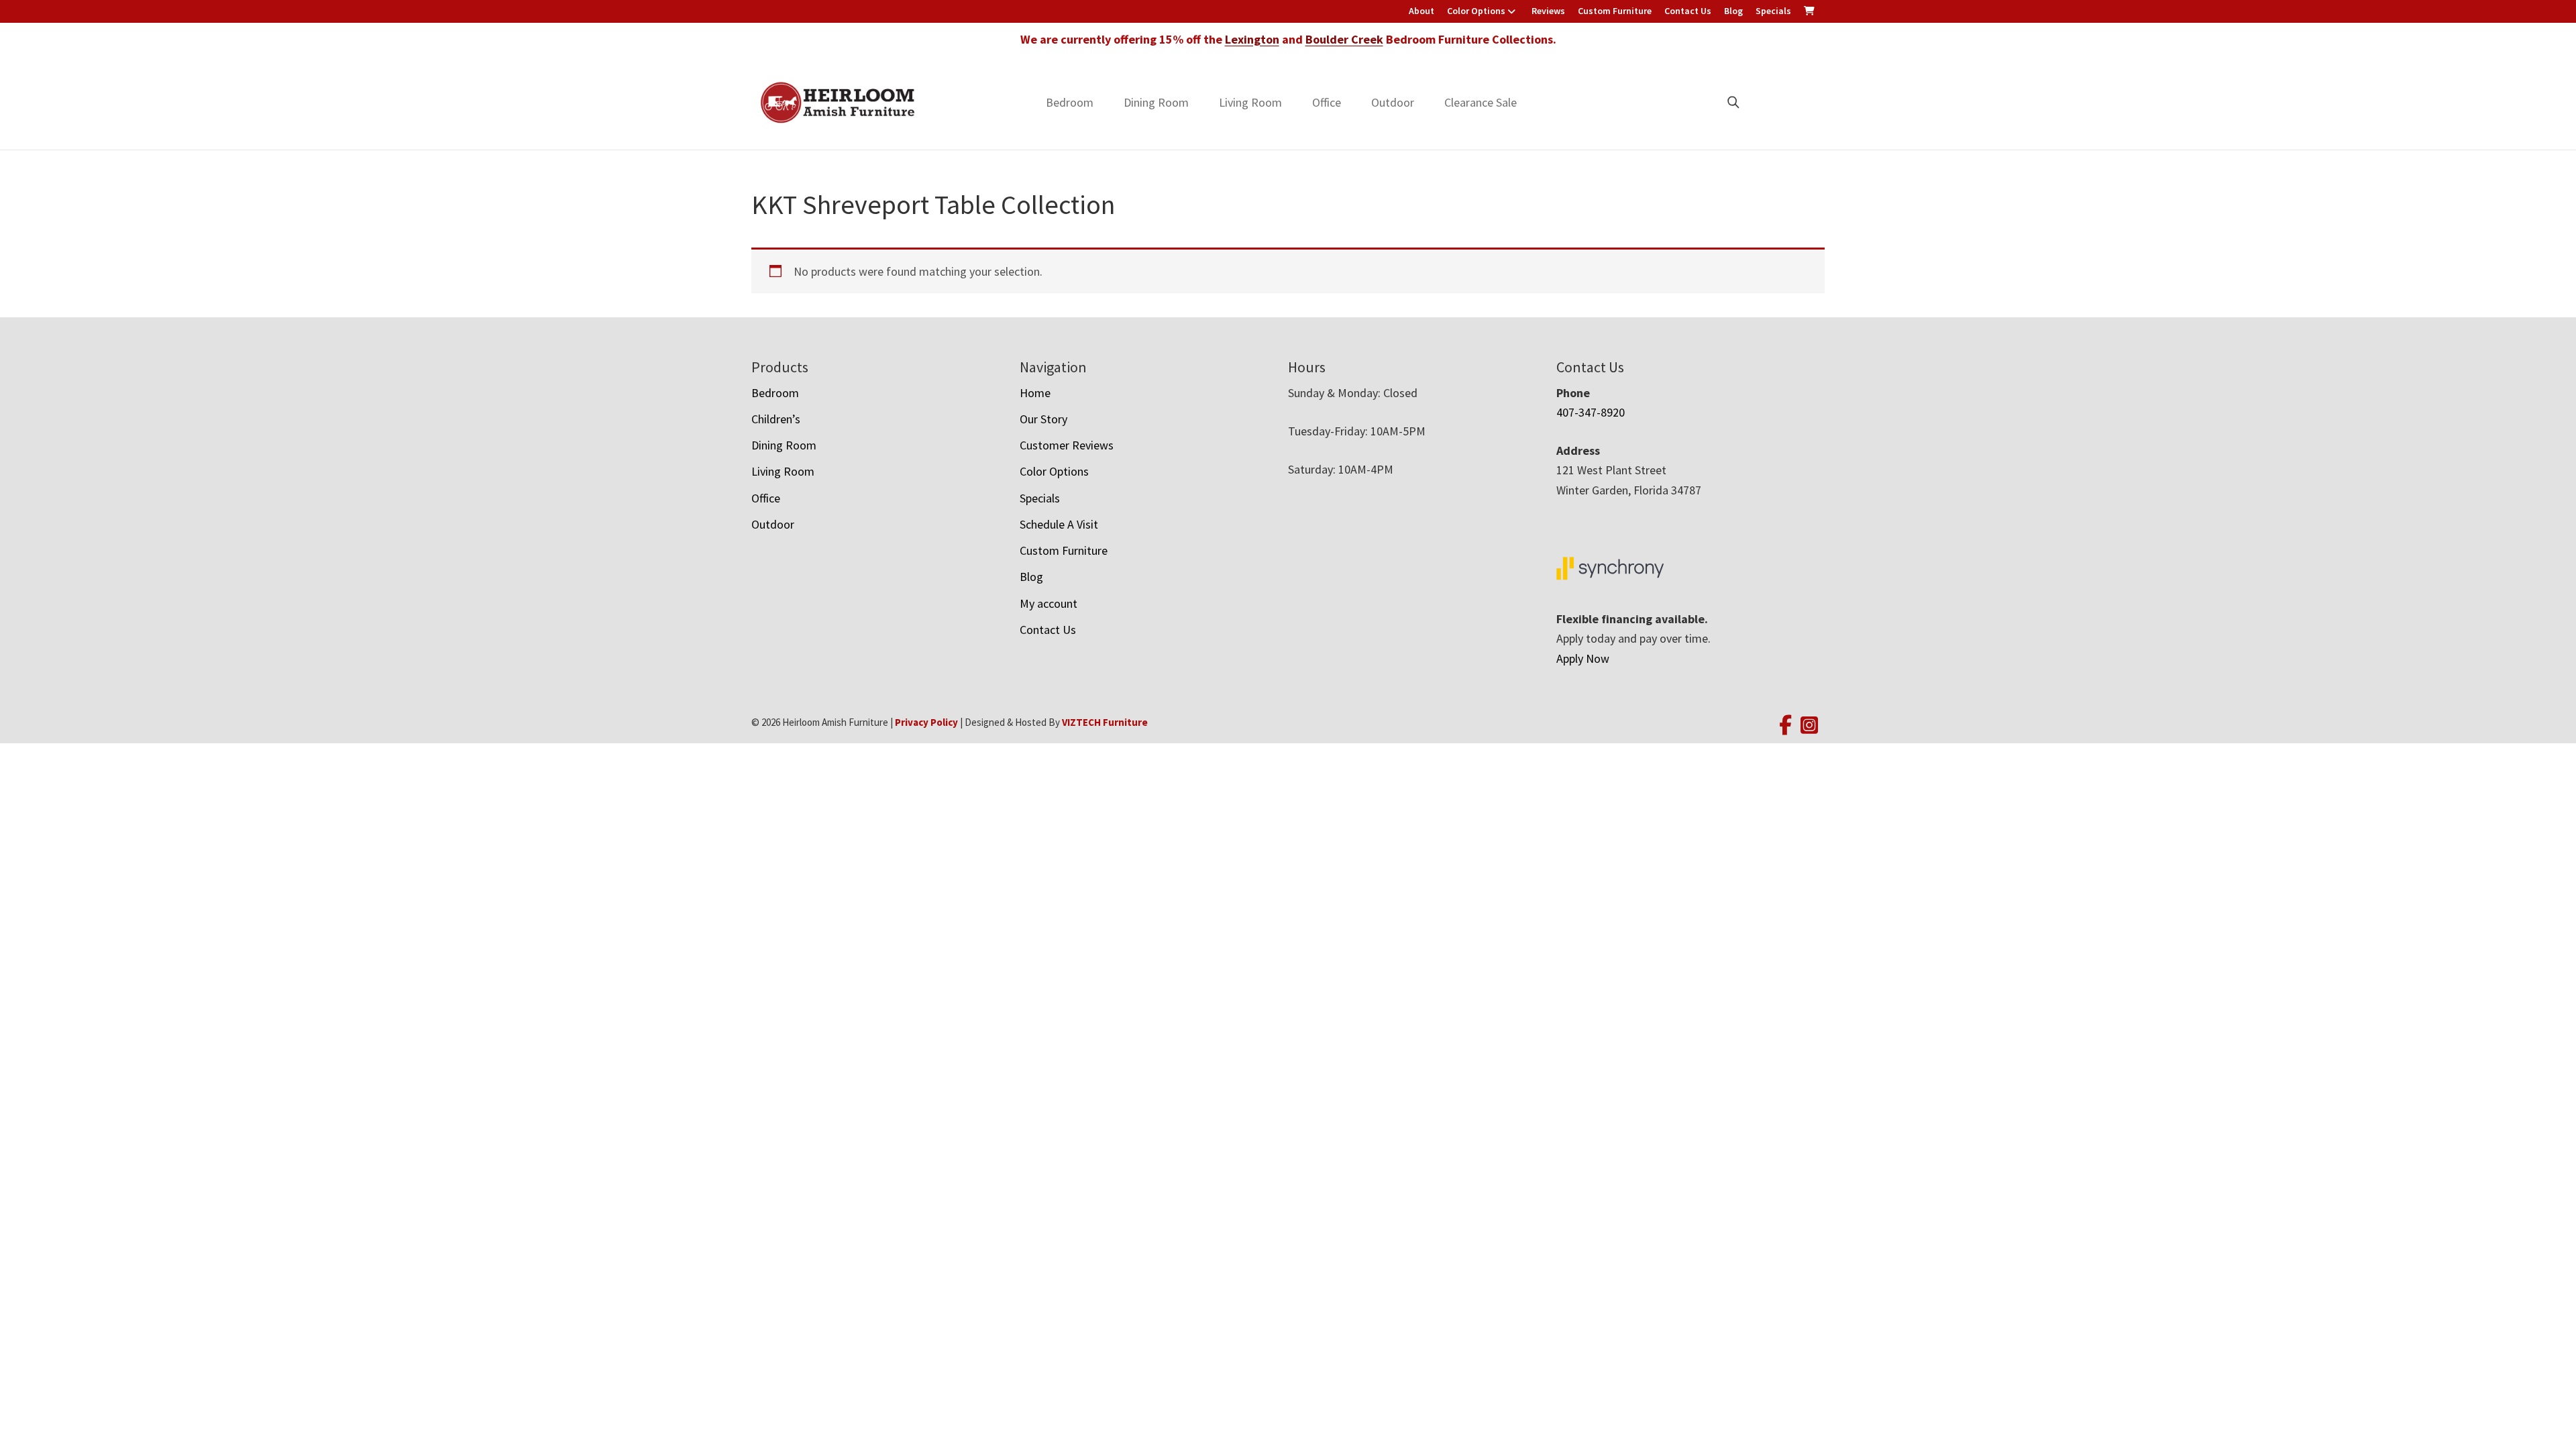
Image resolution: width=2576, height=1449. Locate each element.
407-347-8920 (1591, 412)
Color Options (1476, 11)
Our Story (1043, 419)
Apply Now (1583, 658)
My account (1049, 603)
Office (1327, 102)
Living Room (1250, 102)
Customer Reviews (1067, 445)
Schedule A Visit (1059, 524)
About (1421, 11)
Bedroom (1070, 102)
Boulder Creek (1344, 39)
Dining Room (1156, 102)
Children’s (776, 419)
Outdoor (1393, 102)
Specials (1773, 11)
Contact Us (1688, 11)
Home (1035, 393)
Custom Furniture (1615, 11)
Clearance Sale (1481, 102)
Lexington (1252, 39)
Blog (1733, 11)
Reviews (1548, 11)
